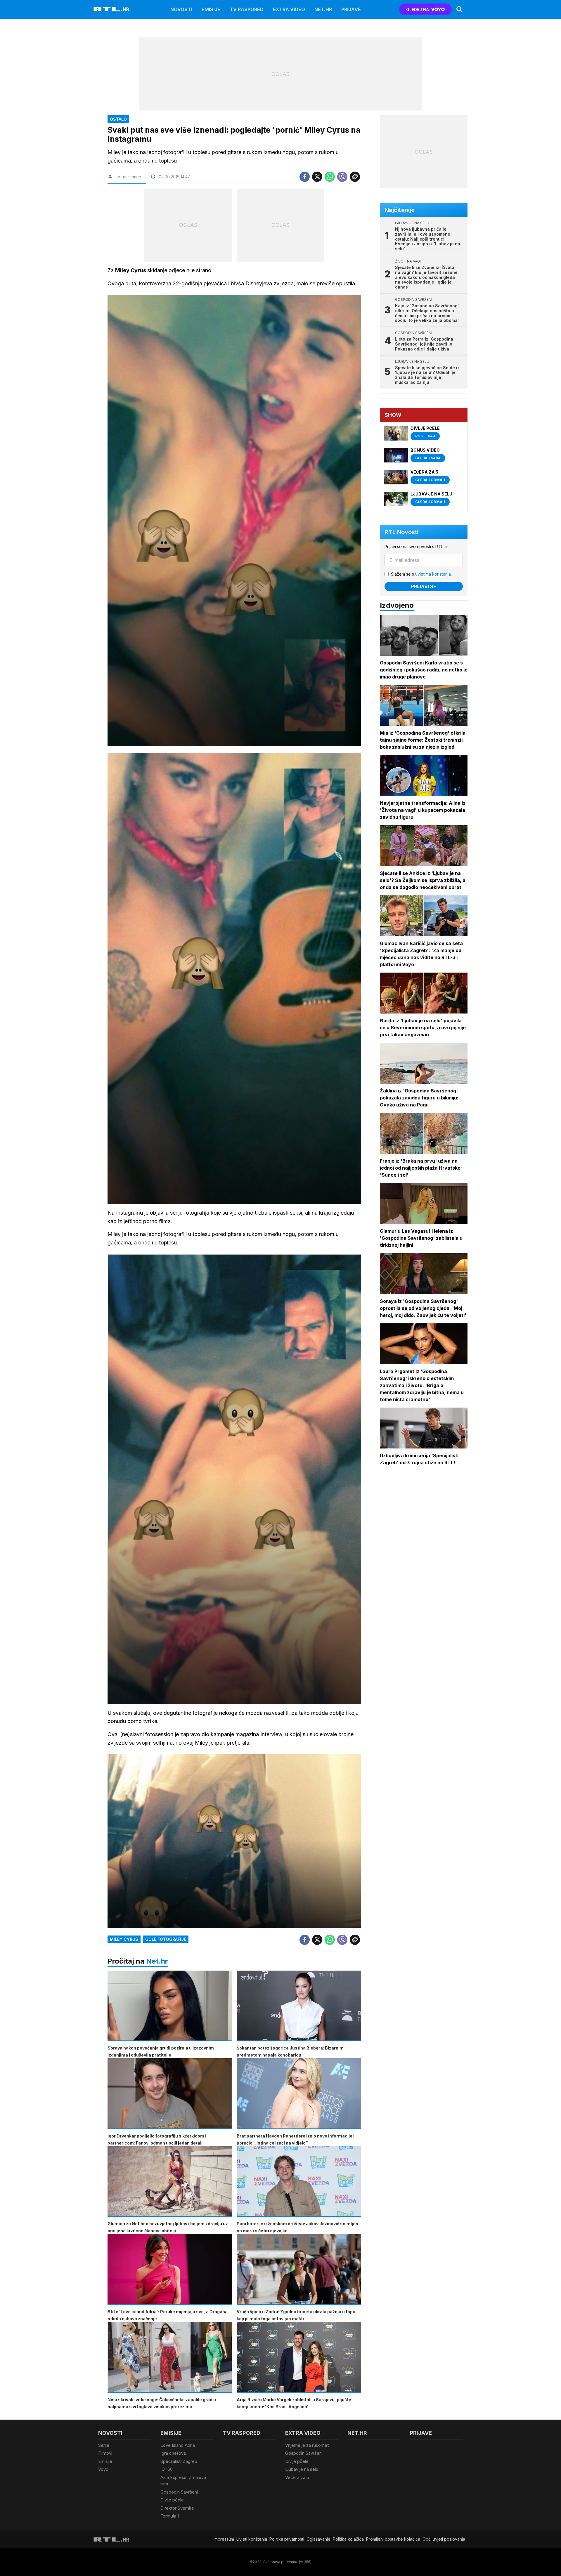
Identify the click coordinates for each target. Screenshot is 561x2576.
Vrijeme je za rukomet (307, 2445)
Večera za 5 (297, 2477)
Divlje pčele (172, 2500)
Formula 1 (170, 2516)
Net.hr (157, 1961)
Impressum (224, 2539)
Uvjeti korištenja (252, 2539)
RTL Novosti (401, 532)
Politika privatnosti (287, 2539)
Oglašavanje (318, 2539)
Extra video (289, 9)
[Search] (460, 9)
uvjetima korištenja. (433, 574)
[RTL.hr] (111, 9)
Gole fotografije (166, 1939)
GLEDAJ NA (418, 10)
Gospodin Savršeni (179, 2492)
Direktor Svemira (177, 2508)
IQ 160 (167, 2469)
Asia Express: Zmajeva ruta (183, 2481)
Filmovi (105, 2453)
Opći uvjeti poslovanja (444, 2539)
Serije (104, 2445)
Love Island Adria (178, 2445)
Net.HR (323, 9)
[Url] (355, 177)
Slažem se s (421, 574)
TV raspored (247, 9)
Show (393, 415)
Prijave (351, 9)
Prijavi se (424, 586)
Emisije (211, 9)
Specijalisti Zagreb (179, 2461)
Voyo (103, 2469)
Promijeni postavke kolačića (393, 2539)
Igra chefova (173, 2453)
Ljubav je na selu (302, 2469)
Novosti (181, 9)
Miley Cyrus (124, 1939)
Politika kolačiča (348, 2539)
